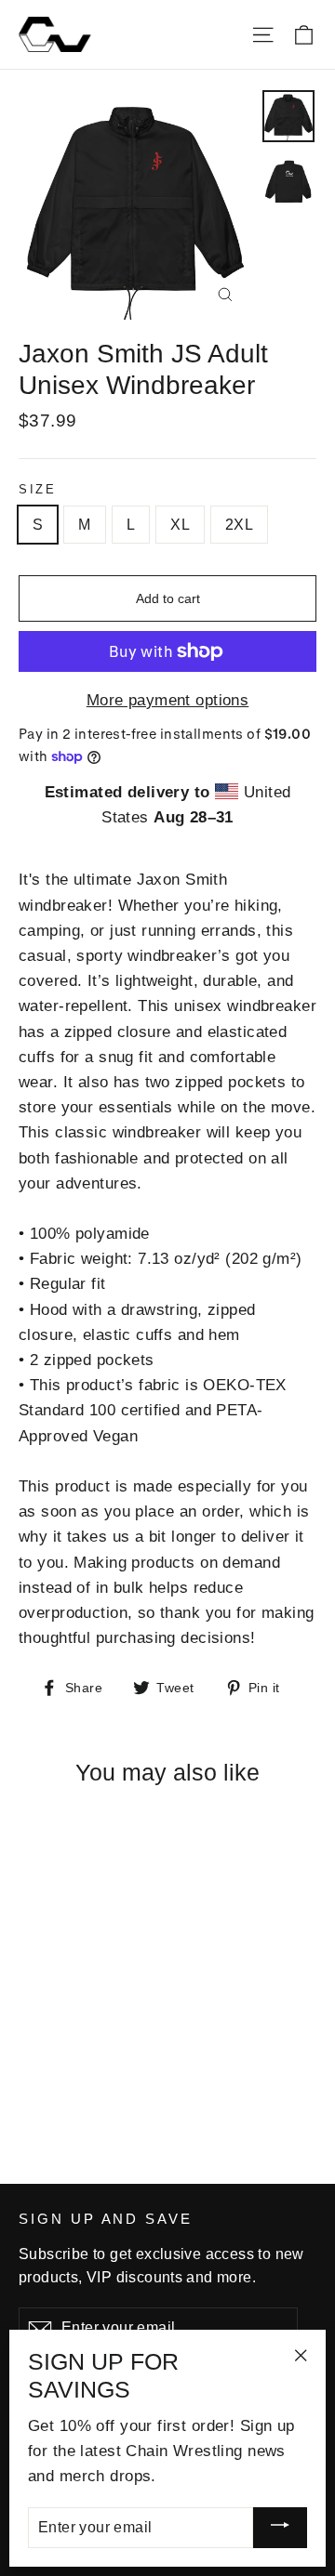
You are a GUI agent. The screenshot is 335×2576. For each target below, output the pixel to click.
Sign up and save (106, 2219)
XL (180, 525)
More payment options (168, 700)
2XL (239, 525)
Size (37, 489)
